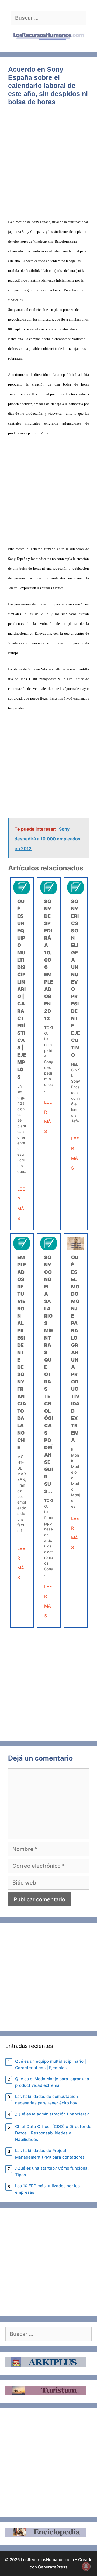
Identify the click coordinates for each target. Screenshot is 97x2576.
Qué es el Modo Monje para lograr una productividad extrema (52, 2082)
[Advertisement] (48, 165)
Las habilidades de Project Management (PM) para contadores (50, 2154)
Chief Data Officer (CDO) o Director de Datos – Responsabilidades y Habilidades (53, 2133)
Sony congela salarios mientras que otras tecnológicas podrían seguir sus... (49, 1374)
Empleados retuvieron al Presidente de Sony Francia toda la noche (22, 1352)
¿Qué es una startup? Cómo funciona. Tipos (52, 2171)
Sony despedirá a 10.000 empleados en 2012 (49, 960)
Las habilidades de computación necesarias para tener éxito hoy (46, 2100)
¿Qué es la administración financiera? (52, 2114)
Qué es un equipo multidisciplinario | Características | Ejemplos (22, 989)
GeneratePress (53, 2567)
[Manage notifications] (86, 2566)
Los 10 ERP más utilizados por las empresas (47, 2189)
